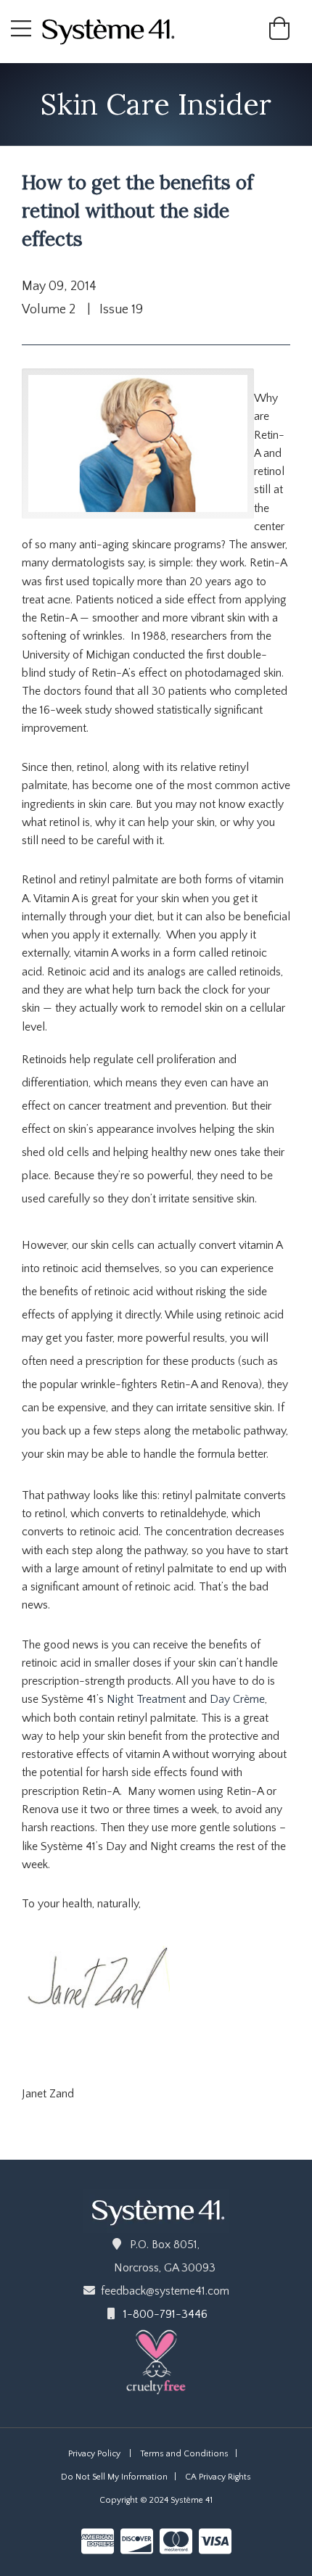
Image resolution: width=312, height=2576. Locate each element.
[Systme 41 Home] (114, 30)
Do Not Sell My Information (114, 2477)
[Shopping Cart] (279, 34)
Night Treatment (148, 1699)
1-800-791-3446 (165, 2314)
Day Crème (237, 1699)
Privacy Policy (94, 2454)
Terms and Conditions (184, 2454)
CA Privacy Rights (218, 2477)
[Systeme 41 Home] (156, 2210)
